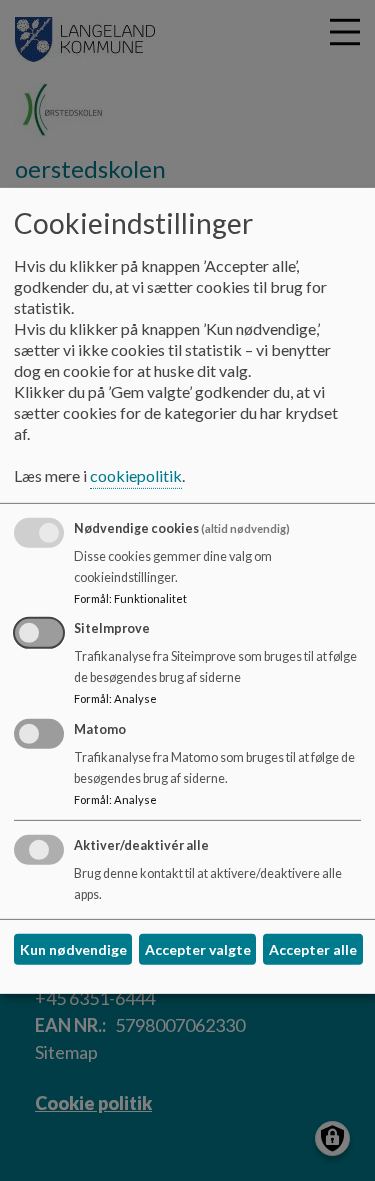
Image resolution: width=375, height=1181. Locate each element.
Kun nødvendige (73, 949)
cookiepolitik (136, 475)
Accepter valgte (198, 949)
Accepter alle (313, 949)
